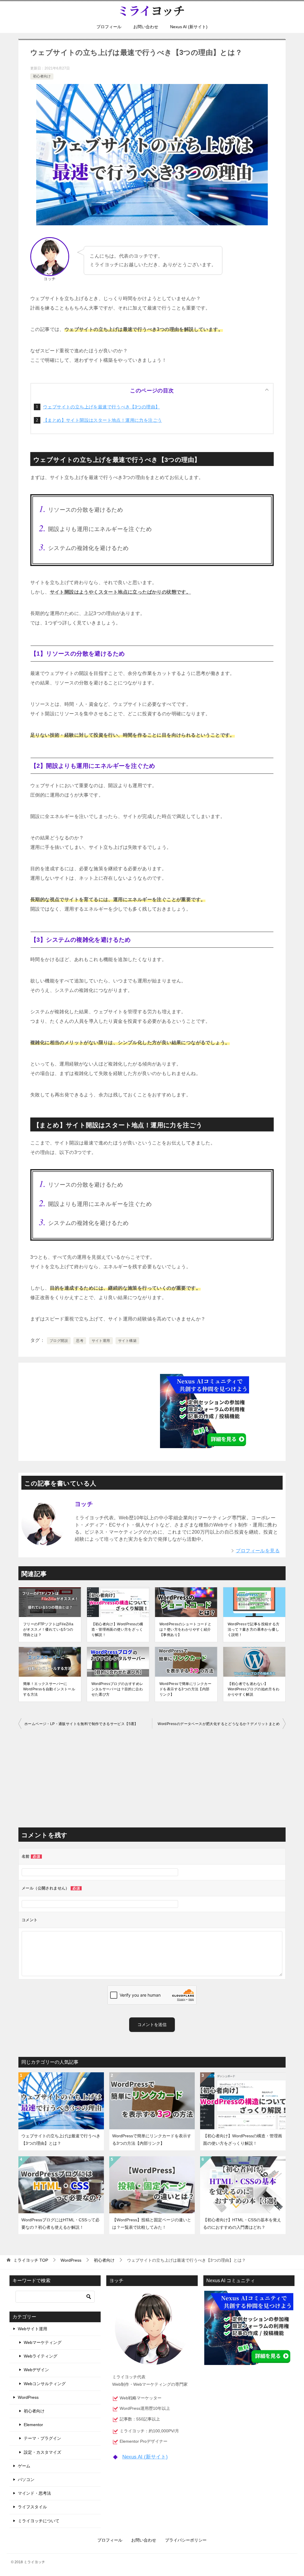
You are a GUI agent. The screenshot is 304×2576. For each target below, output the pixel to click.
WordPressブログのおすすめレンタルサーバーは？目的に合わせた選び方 (117, 1689)
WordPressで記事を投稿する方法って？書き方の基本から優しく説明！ (254, 1629)
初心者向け (42, 76)
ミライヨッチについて (39, 2521)
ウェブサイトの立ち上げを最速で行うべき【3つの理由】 (101, 407)
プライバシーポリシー (186, 2540)
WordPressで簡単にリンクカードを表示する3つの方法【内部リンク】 (185, 1689)
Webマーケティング (43, 2342)
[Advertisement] (99, 1410)
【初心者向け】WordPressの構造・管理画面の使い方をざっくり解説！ (117, 1629)
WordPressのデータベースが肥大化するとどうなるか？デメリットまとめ (219, 1724)
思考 (80, 1341)
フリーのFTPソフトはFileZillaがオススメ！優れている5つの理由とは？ (48, 1629)
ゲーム (24, 2466)
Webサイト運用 (33, 2329)
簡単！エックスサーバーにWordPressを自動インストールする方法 (49, 1689)
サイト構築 (127, 1341)
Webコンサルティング (45, 2384)
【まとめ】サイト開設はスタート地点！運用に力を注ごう (102, 420)
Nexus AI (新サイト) (189, 27)
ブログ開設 (59, 1341)
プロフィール (109, 27)
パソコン (26, 2480)
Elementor (33, 2425)
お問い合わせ (146, 27)
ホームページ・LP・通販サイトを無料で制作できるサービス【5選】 (81, 1724)
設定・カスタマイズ (42, 2452)
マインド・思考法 (34, 2493)
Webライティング (41, 2356)
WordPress (28, 2397)
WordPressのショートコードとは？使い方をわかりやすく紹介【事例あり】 (185, 1629)
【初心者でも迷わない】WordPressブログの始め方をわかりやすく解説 (254, 1689)
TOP (31, 2260)
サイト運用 (101, 1341)
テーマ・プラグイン (42, 2438)
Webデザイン (36, 2370)
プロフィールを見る (258, 1551)
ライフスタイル (32, 2507)
